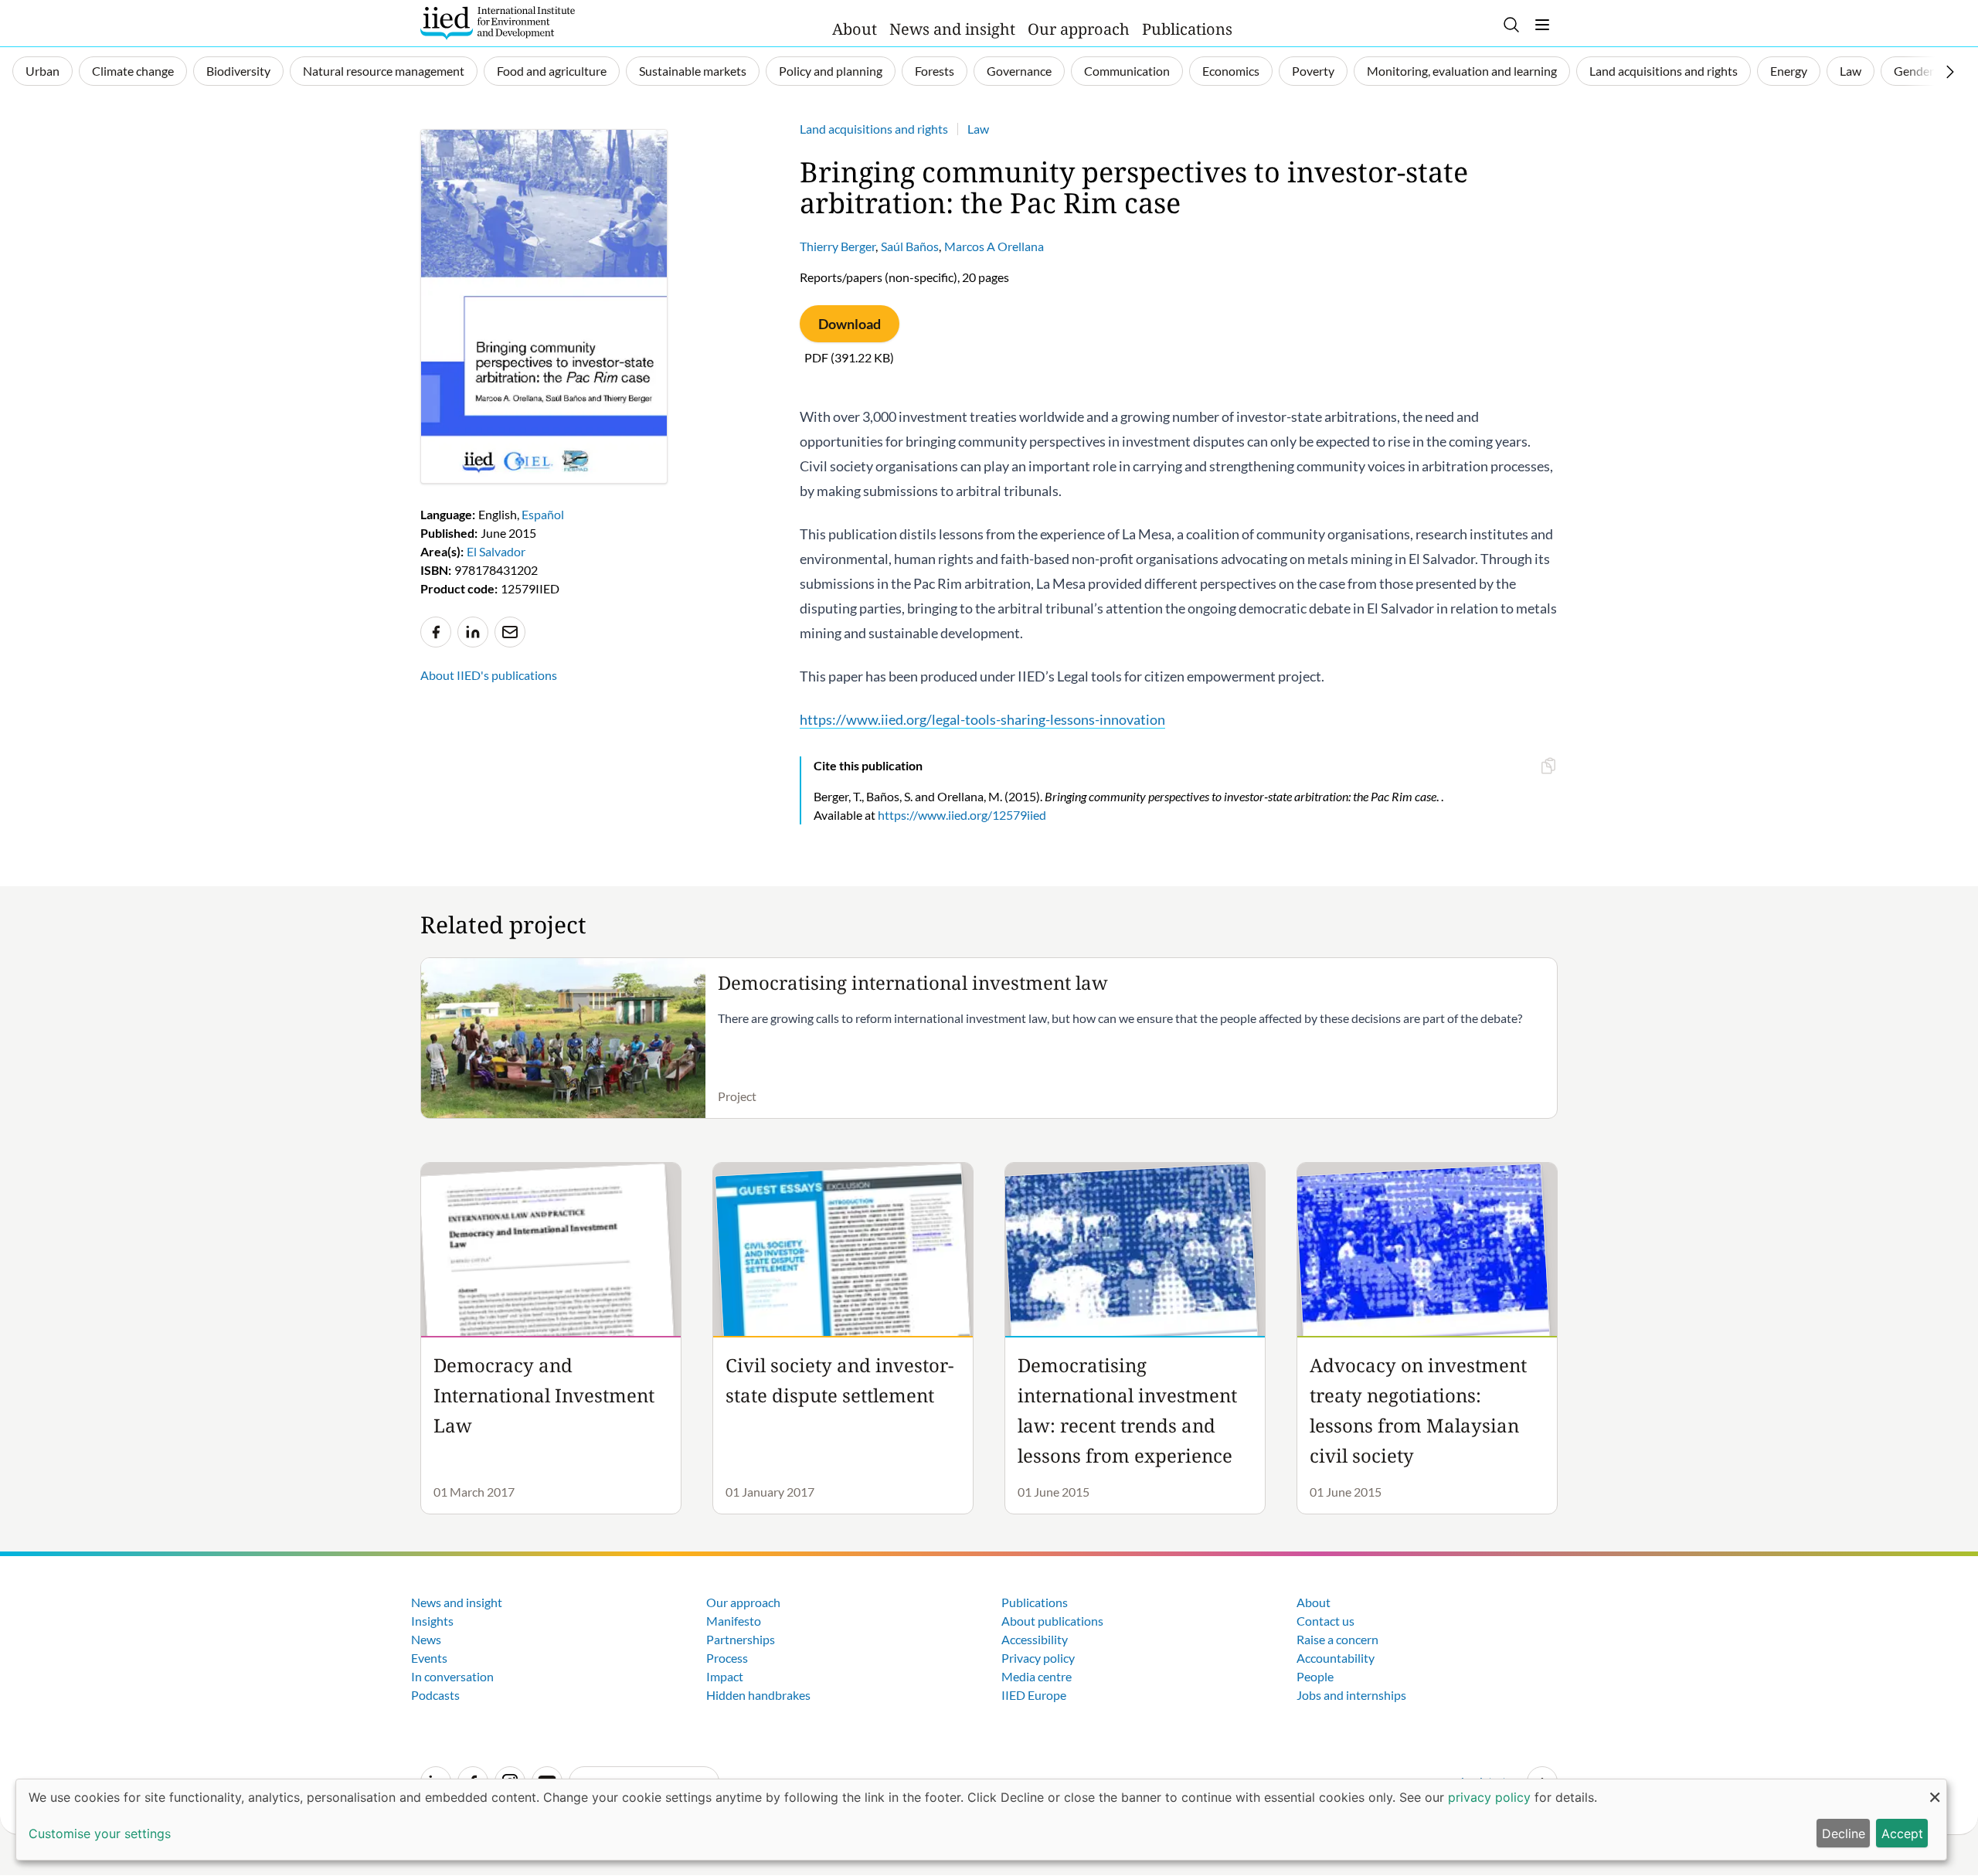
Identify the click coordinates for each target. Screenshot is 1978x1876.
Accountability (1336, 1658)
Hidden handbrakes (758, 1695)
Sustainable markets (693, 71)
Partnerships (741, 1639)
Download (850, 324)
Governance (1019, 71)
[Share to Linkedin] (473, 632)
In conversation (452, 1676)
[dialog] (981, 1820)
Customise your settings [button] (100, 1834)
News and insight (952, 29)
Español (543, 514)
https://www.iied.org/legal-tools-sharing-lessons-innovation (982, 719)
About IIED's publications (489, 675)
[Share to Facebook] (436, 632)
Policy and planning (831, 71)
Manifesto (734, 1621)
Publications (1187, 29)
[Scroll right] (1950, 72)
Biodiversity (238, 71)
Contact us (1325, 1621)
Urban (42, 71)
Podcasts (435, 1695)
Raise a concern (1337, 1639)
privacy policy (1489, 1797)
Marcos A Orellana (994, 246)
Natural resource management (384, 71)
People (1315, 1676)
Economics (1231, 71)
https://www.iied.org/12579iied (962, 815)
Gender (1914, 71)
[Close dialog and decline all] (1935, 1789)
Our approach (1079, 29)
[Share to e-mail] (510, 632)
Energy (1789, 71)
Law (1851, 71)
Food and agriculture (552, 71)
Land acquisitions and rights (1664, 71)
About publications (1052, 1621)
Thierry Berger (838, 246)
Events (429, 1658)
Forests (935, 71)
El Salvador (496, 551)
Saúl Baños (910, 246)
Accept (1902, 1834)
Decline (1844, 1834)
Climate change (133, 71)
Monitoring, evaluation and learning (1462, 71)
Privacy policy (1038, 1658)
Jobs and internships (1351, 1695)
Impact (725, 1676)
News (426, 1639)
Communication (1127, 71)
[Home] (498, 23)
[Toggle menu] (1542, 25)
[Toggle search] (1511, 25)
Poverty (1313, 71)
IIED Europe (1034, 1695)
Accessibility (1035, 1639)
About (855, 29)
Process (727, 1658)
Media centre (1037, 1676)
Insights (432, 1621)
